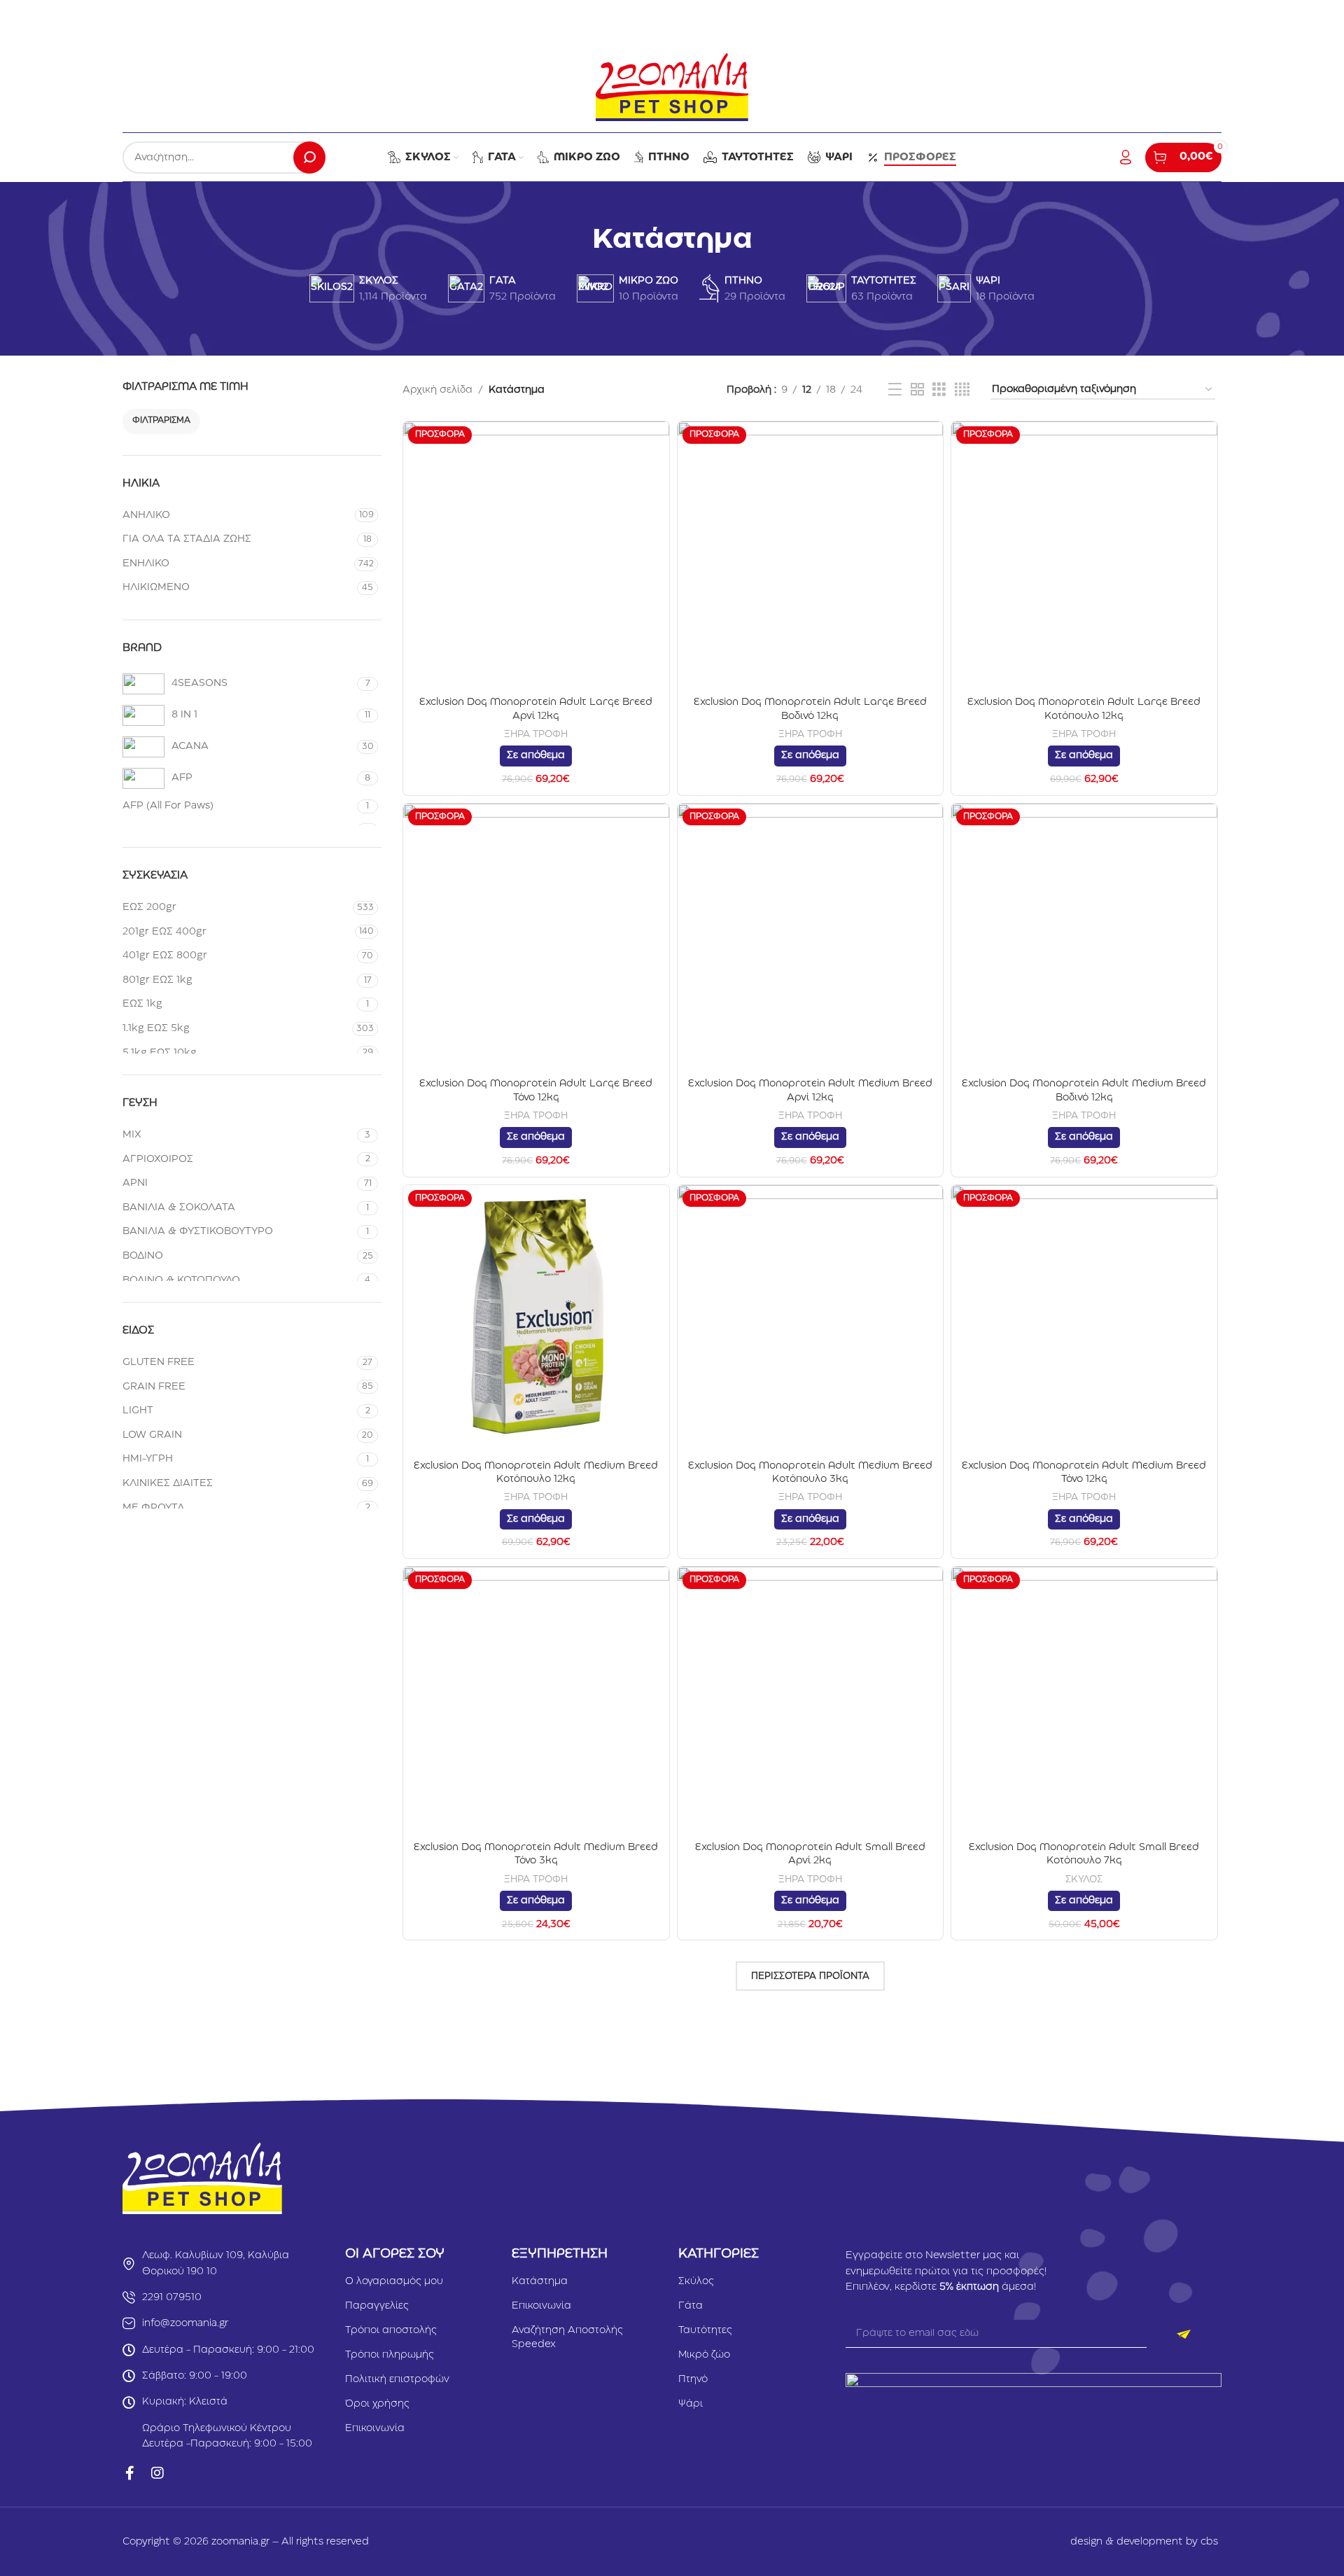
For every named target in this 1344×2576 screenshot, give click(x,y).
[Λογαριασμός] (1126, 157)
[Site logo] (672, 87)
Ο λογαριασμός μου (394, 2281)
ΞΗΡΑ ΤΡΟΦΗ (536, 734)
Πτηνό (693, 2379)
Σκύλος (696, 2281)
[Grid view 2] (917, 390)
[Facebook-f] (129, 2473)
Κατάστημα (540, 2281)
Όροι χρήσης (377, 2404)
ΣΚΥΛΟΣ (1084, 1879)
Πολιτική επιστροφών (397, 2379)
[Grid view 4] (962, 390)
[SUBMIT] (1184, 2334)
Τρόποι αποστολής (391, 2330)
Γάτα (691, 2306)
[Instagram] (157, 2473)
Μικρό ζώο (704, 2355)
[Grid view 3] (939, 390)
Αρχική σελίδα (437, 390)
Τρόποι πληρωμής (390, 2355)
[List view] (895, 390)
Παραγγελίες (377, 2306)
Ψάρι (691, 2404)
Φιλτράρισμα (161, 420)
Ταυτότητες (705, 2330)
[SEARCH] (309, 157)
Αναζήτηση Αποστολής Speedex (567, 2337)
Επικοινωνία (375, 2428)
